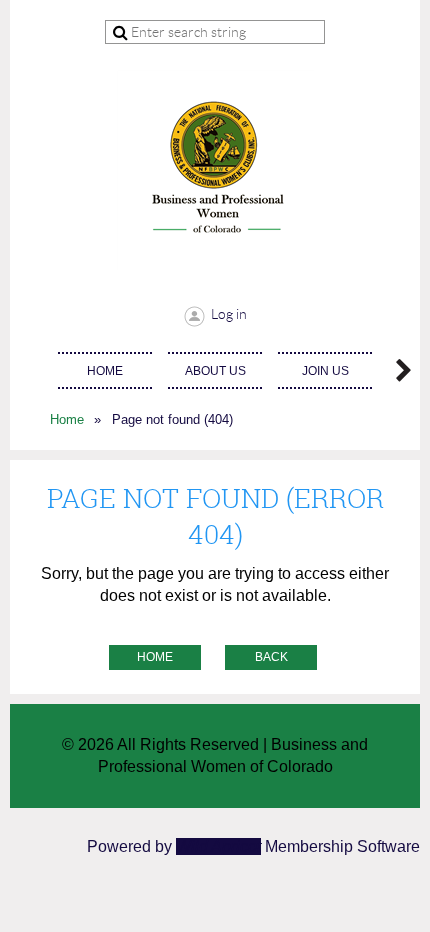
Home (67, 419)
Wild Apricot (218, 846)
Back (271, 657)
